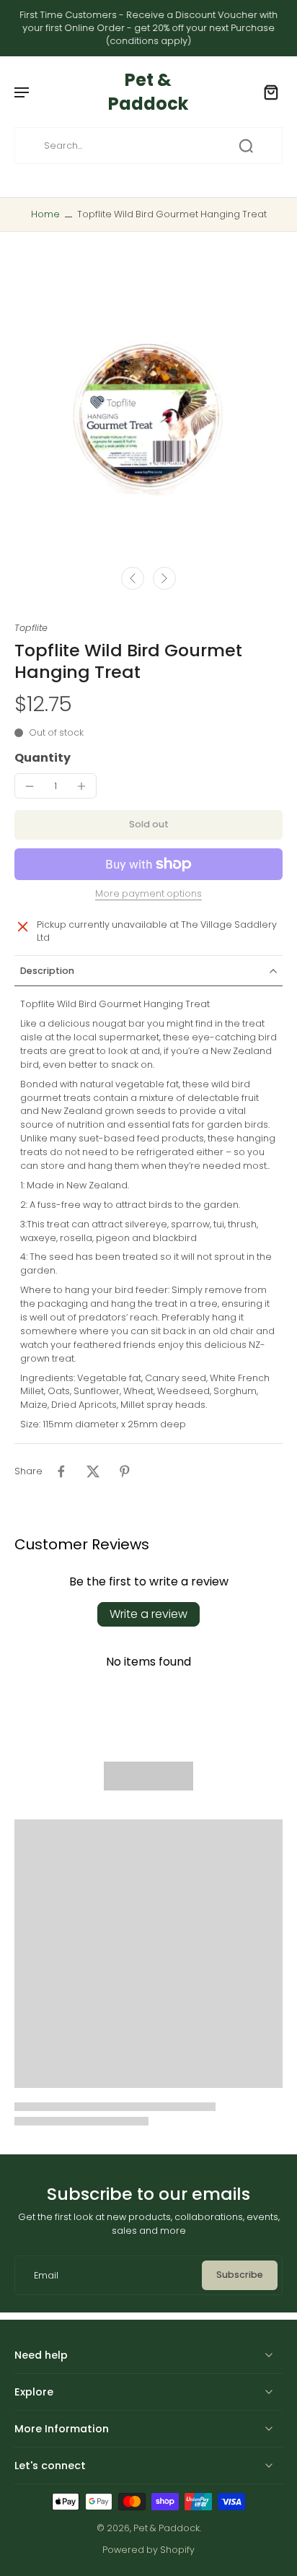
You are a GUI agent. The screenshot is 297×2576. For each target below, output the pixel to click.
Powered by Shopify (148, 2550)
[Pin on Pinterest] (125, 1471)
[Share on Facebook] (61, 1471)
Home (45, 214)
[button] (148, 825)
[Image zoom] (148, 409)
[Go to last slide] (133, 578)
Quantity (43, 758)
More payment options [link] (148, 895)
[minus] (30, 786)
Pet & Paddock (167, 2528)
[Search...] (246, 146)
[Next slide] (164, 578)
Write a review (148, 1614)
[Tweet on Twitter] (93, 1471)
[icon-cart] (267, 92)
